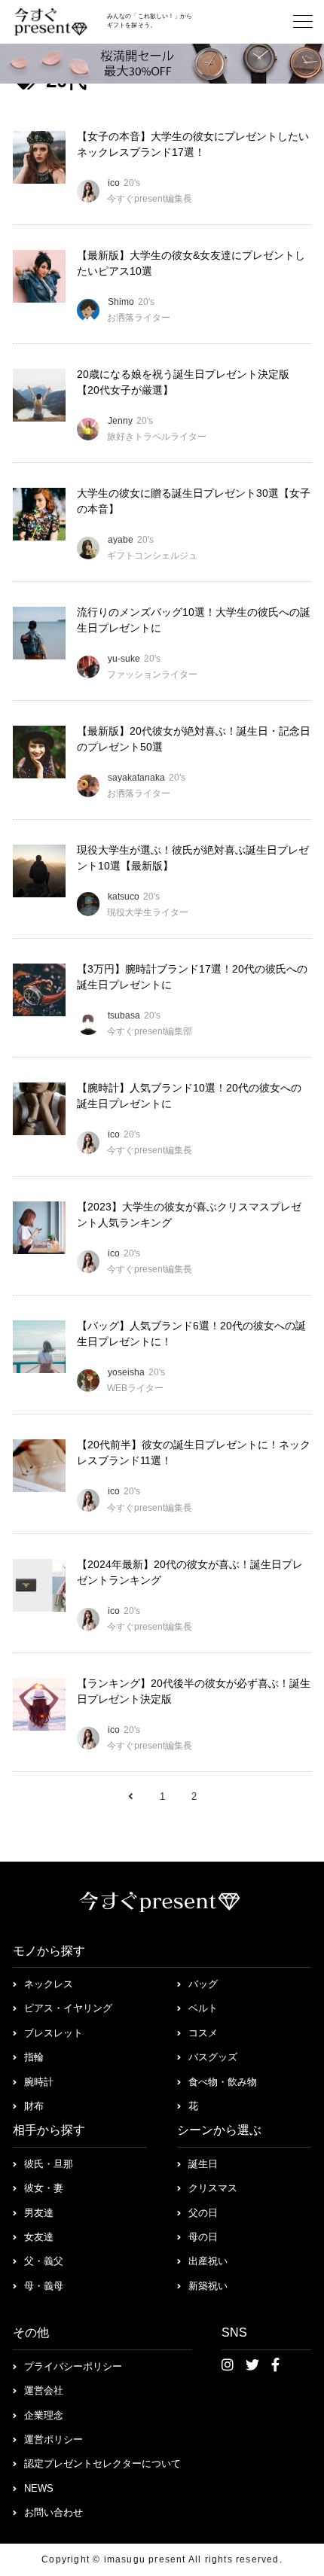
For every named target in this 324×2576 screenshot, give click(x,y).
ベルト (203, 2008)
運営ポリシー (53, 2439)
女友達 (39, 2237)
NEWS (39, 2488)
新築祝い (208, 2286)
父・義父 (44, 2261)
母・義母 (44, 2286)
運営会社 (44, 2390)
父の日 (203, 2213)
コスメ (203, 2033)
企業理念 (44, 2415)
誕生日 (203, 2164)
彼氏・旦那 (49, 2164)
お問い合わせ (53, 2512)
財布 (34, 2106)
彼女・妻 (44, 2188)
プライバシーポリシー (73, 2366)
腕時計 (39, 2082)
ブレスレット (53, 2033)
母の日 (203, 2237)
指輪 (34, 2057)
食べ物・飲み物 (223, 2082)
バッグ (203, 1984)
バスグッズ (213, 2057)
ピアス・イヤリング (68, 2008)
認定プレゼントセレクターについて (102, 2463)
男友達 (39, 2213)
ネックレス (49, 1984)
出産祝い (208, 2261)
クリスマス (213, 2188)
